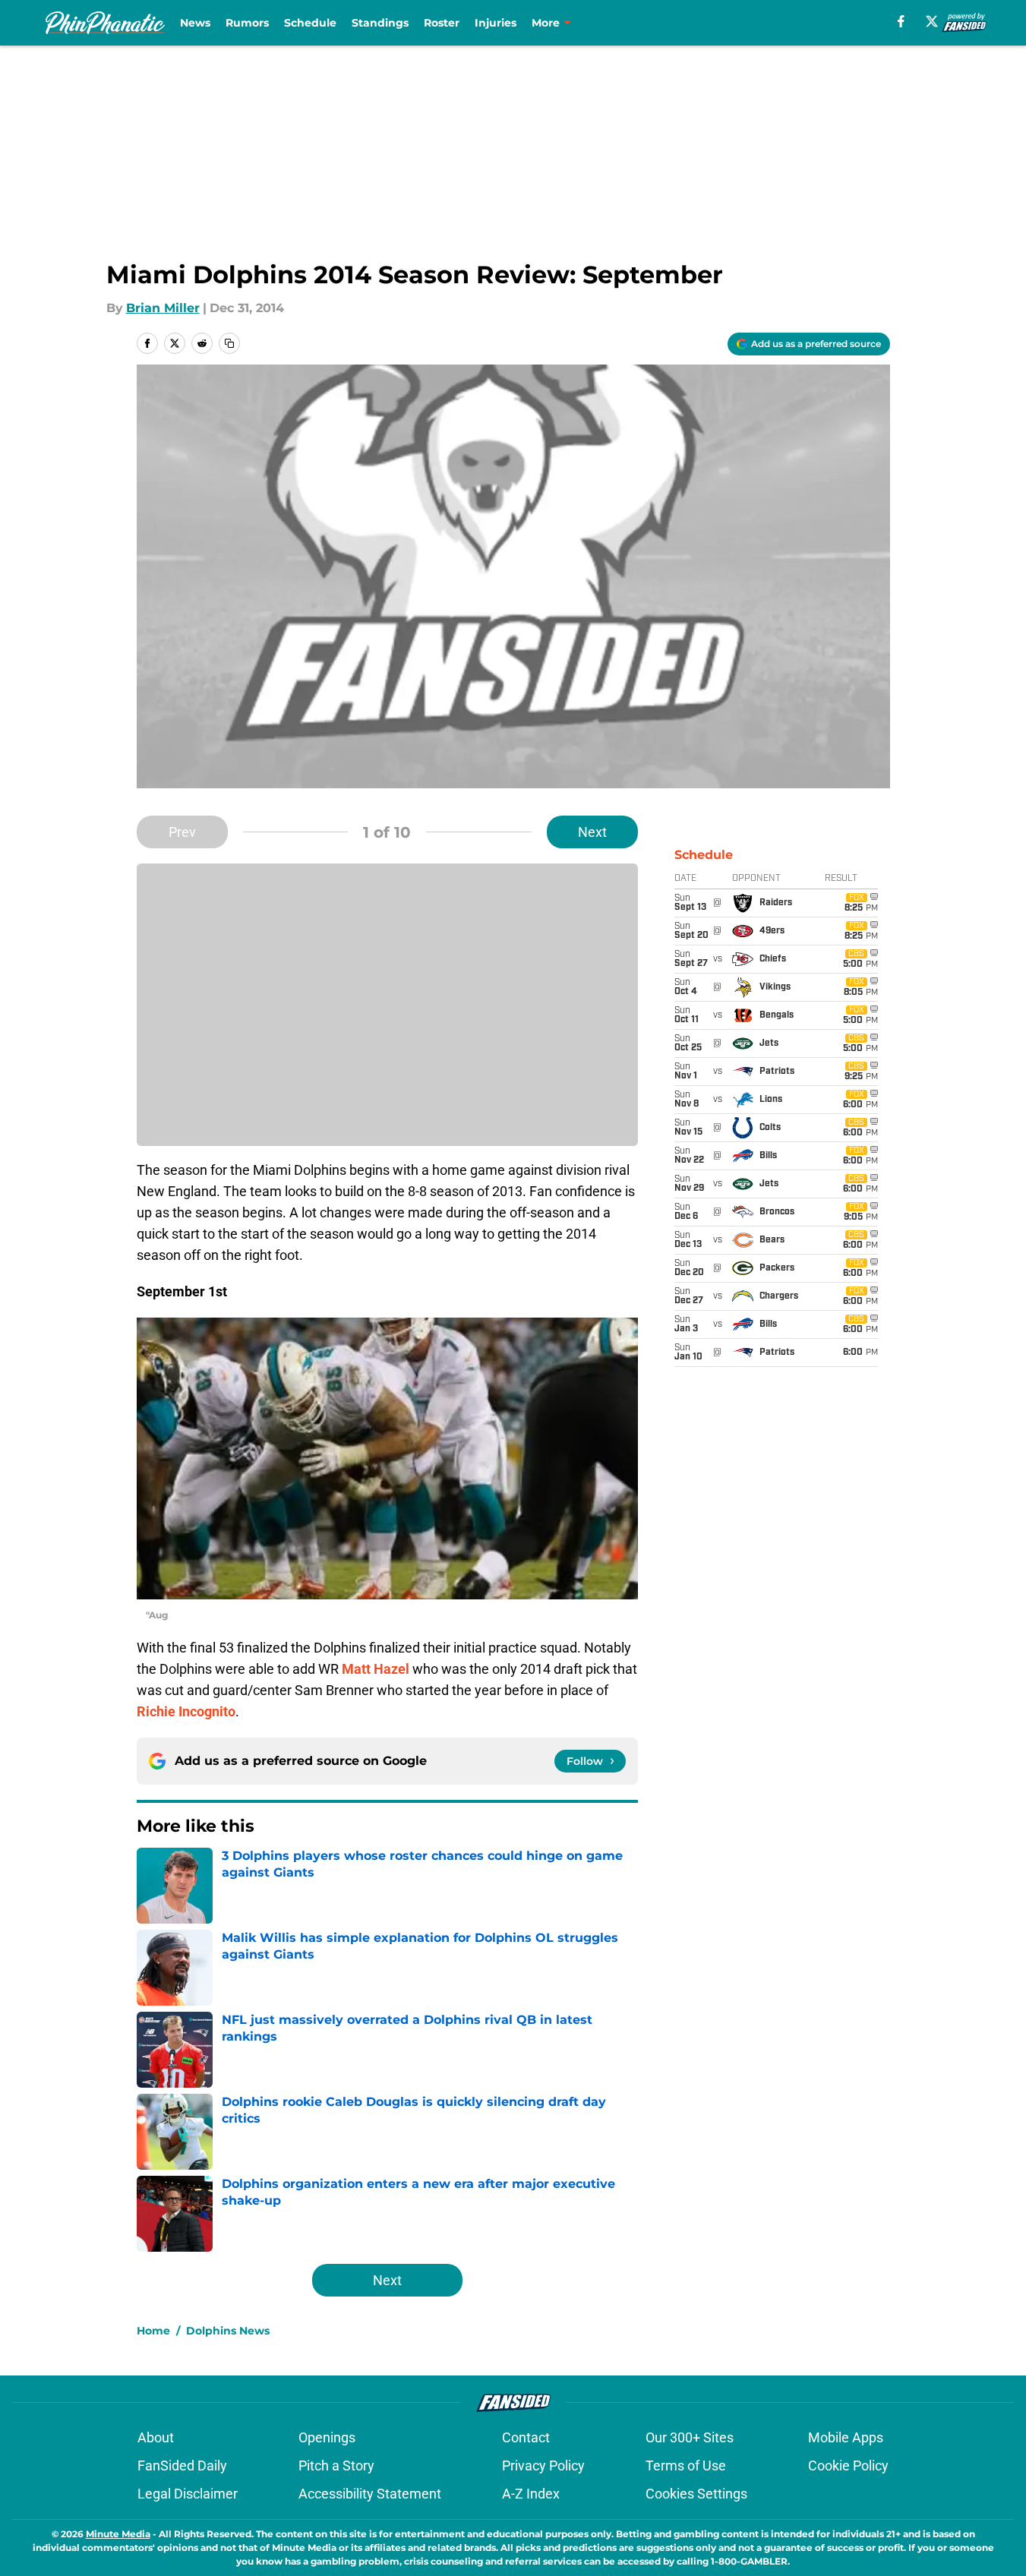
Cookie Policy (848, 2466)
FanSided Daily (182, 2466)
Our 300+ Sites (690, 2437)
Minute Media (118, 2534)
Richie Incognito (186, 1711)
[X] (932, 21)
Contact (526, 2437)
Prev (182, 832)
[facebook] (901, 21)
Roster (442, 23)
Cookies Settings (696, 2494)
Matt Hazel (376, 1669)
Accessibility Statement (370, 2494)
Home (153, 2331)
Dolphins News (228, 2331)
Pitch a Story (336, 2466)
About (156, 2437)
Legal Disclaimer (188, 2494)
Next (592, 832)
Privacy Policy (543, 2466)
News (195, 23)
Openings (327, 2437)
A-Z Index (531, 2494)
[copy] (229, 343)
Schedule (310, 23)
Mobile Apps (846, 2437)
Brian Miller (163, 308)
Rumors (247, 23)
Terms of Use (686, 2466)
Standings (380, 23)
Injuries (496, 23)
